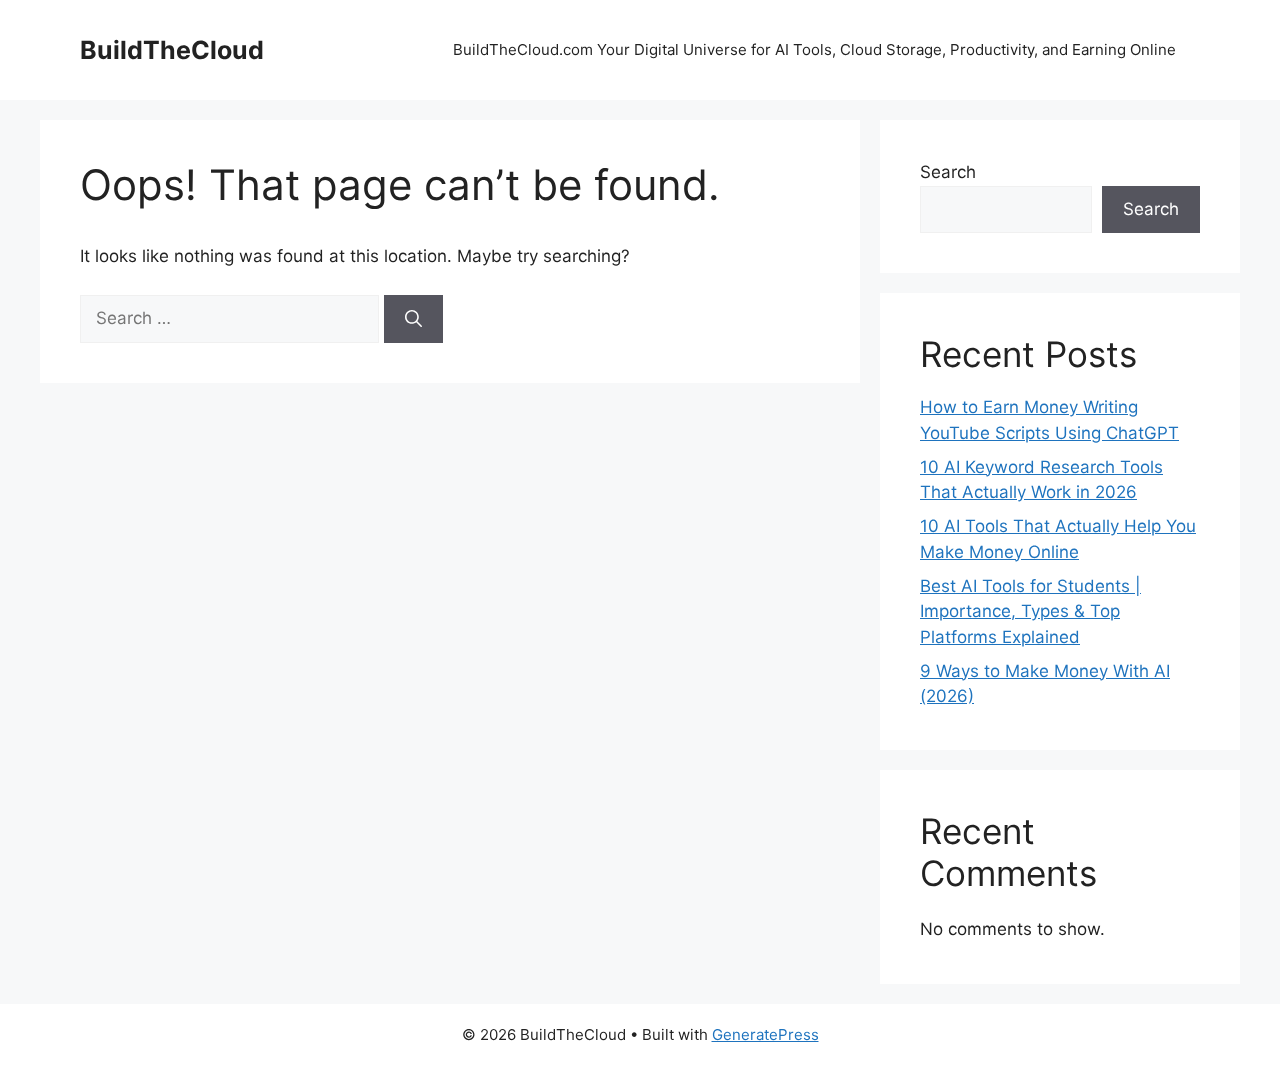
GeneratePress (765, 1034)
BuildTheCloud (172, 50)
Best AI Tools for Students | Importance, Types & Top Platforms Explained (1030, 611)
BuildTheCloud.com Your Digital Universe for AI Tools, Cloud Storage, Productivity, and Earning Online (816, 49)
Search (948, 172)
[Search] (413, 319)
